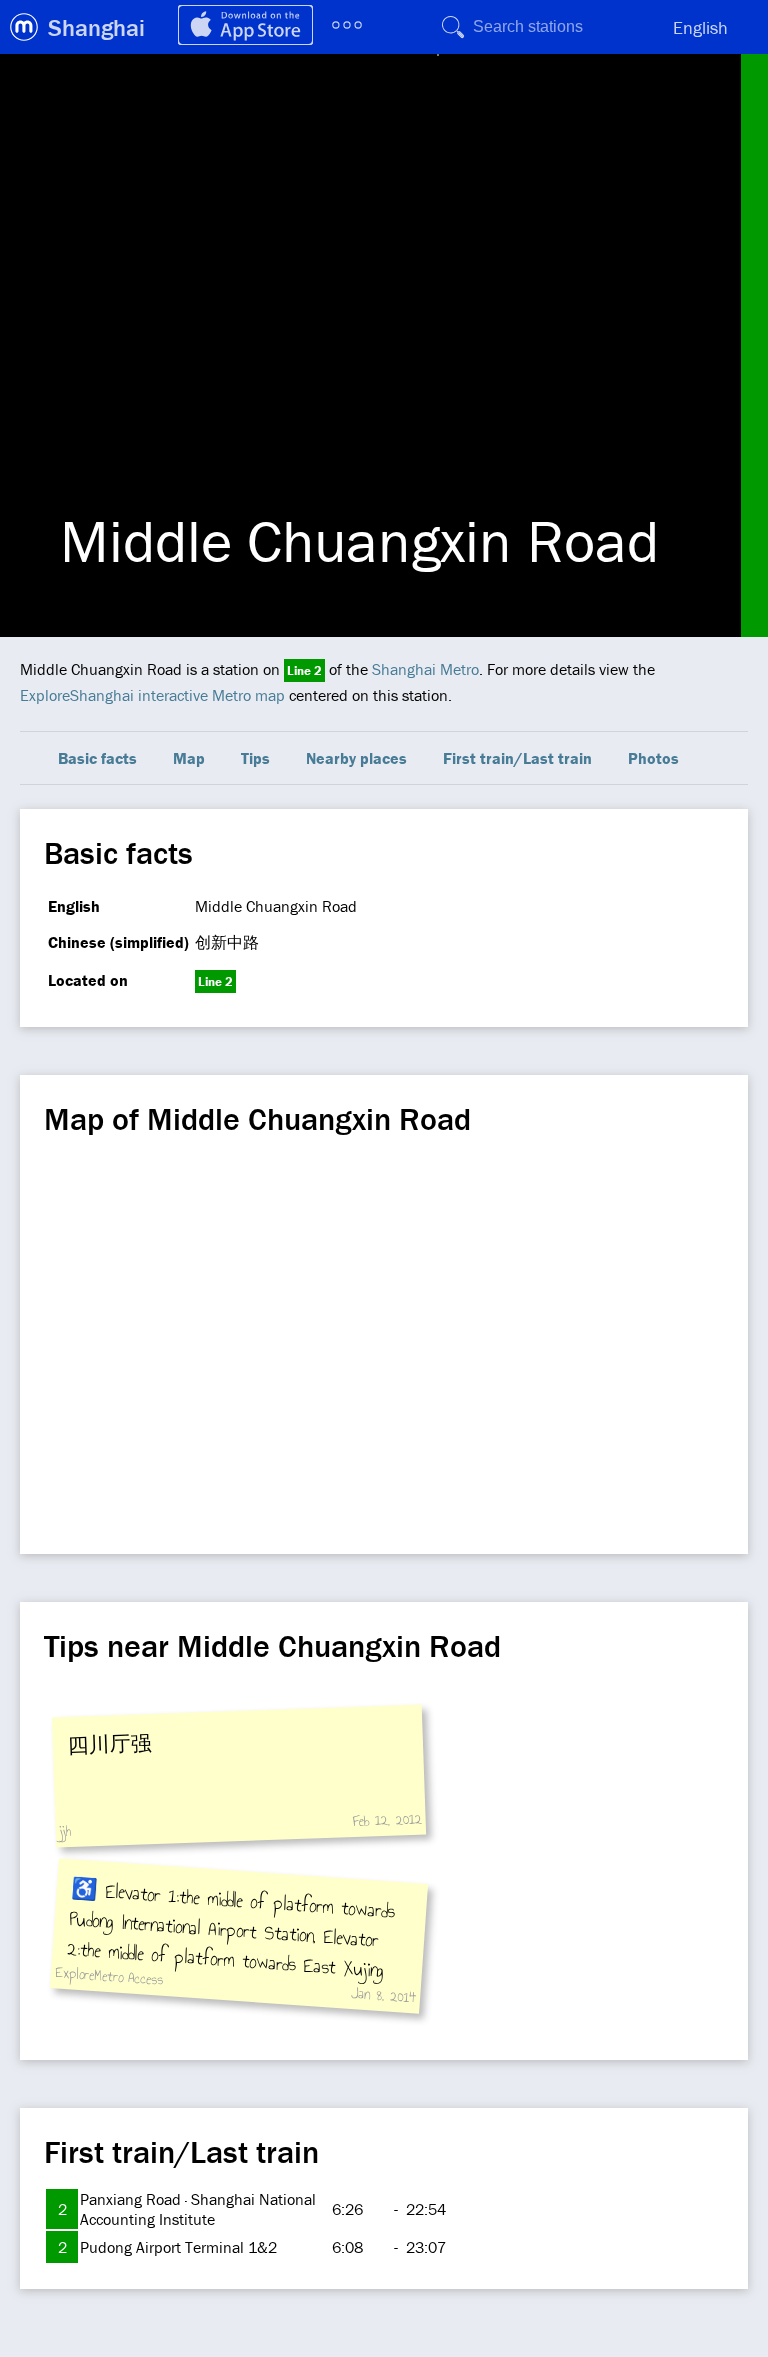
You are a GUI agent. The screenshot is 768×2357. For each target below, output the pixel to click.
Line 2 (304, 670)
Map (189, 758)
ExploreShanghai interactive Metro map (152, 695)
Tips (255, 758)
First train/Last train (517, 758)
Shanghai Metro (425, 669)
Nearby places (356, 758)
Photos (653, 758)
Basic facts (97, 758)
